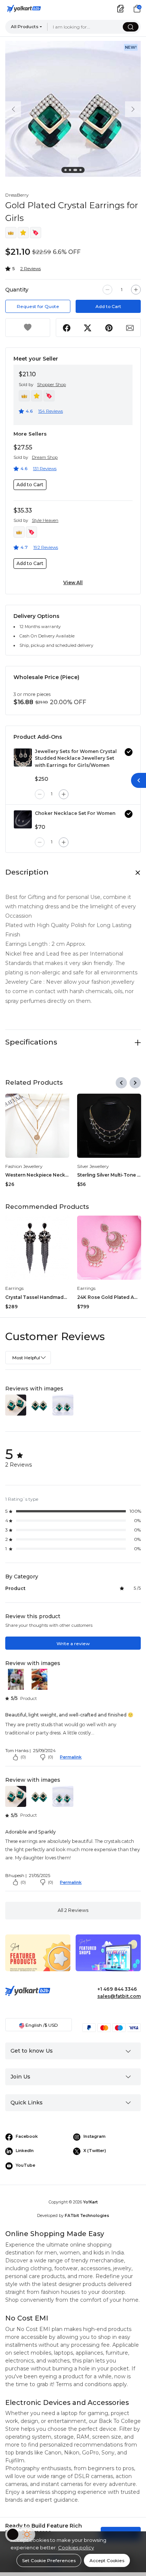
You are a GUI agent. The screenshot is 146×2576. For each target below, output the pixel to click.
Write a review (73, 1643)
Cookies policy (76, 2547)
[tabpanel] (73, 109)
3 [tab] (76, 171)
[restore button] (139, 780)
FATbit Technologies (87, 2216)
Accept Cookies (107, 2560)
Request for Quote (38, 306)
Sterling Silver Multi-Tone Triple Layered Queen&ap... (109, 1175)
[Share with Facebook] (67, 328)
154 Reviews (51, 411)
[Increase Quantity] (136, 290)
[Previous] (121, 1083)
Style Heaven (45, 520)
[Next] (135, 1083)
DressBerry (17, 195)
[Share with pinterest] (109, 328)
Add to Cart (108, 306)
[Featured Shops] (108, 1958)
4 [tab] (82, 171)
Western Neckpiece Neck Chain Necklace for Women (37, 1175)
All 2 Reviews (73, 1910)
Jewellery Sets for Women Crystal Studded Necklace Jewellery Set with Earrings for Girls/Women (76, 758)
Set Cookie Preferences (49, 2560)
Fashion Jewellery (24, 1166)
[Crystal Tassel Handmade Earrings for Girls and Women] (37, 1248)
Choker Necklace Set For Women (75, 813)
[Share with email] (130, 328)
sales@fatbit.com (119, 1996)
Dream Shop (45, 457)
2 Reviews (31, 268)
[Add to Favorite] (28, 328)
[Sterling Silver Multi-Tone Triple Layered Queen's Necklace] (109, 1126)
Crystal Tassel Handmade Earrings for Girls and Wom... (37, 1297)
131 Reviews (45, 468)
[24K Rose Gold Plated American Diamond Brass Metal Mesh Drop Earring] (109, 1248)
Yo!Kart (90, 2202)
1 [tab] (67, 171)
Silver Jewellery (93, 1166)
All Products (25, 26)
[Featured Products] (38, 1958)
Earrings (14, 1288)
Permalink (71, 1757)
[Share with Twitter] (88, 328)
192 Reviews (46, 547)
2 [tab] (71, 171)
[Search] (131, 27)
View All (73, 582)
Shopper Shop (51, 385)
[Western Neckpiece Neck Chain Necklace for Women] (37, 1126)
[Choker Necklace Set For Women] (23, 819)
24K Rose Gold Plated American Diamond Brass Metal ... (109, 1297)
